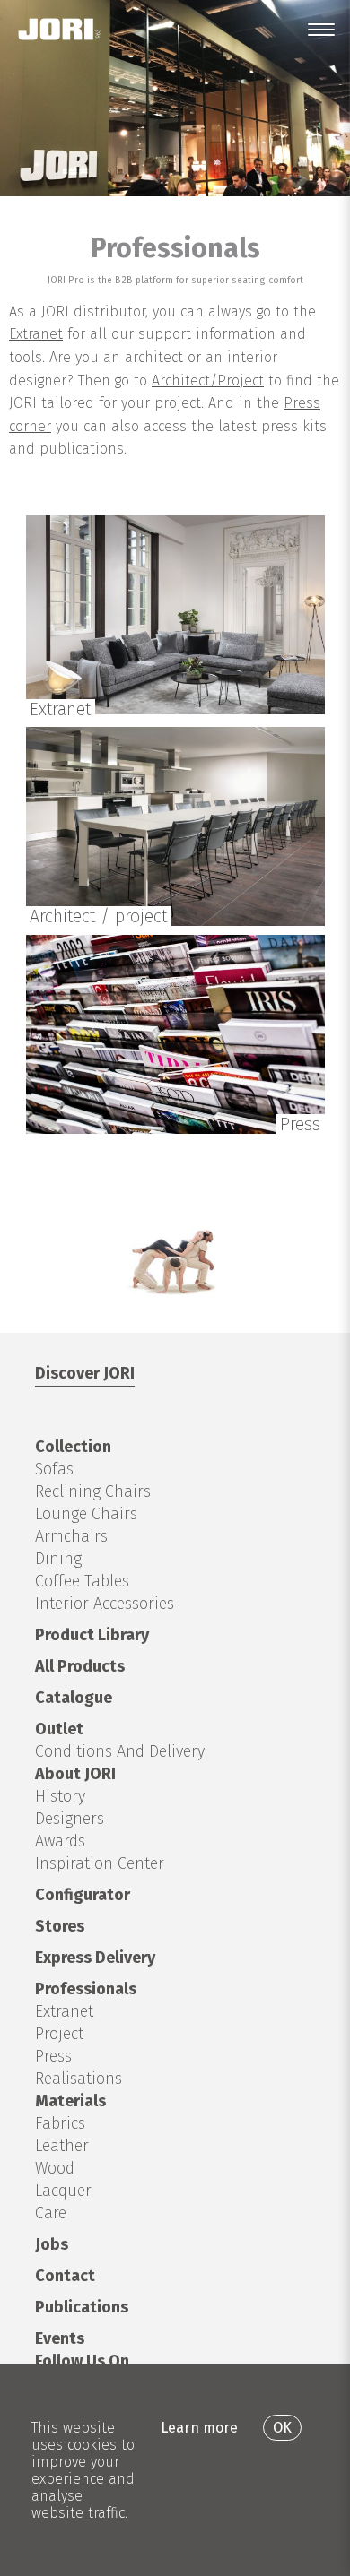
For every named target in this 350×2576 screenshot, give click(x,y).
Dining (58, 1559)
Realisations (79, 2079)
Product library (92, 1635)
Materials (70, 2101)
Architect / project (98, 916)
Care (51, 2213)
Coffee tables (82, 1581)
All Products (80, 1666)
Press (300, 1124)
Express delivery (95, 1958)
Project (59, 2034)
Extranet (36, 334)
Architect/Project (208, 380)
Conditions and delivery (120, 1751)
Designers (70, 1819)
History (60, 1796)
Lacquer (63, 2191)
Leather (62, 2146)
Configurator (83, 1895)
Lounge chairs (86, 1514)
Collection (73, 1447)
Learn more (199, 2428)
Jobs (52, 2244)
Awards (60, 1841)
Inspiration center (100, 1863)
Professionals (86, 1989)
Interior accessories (105, 1604)
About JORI (75, 1774)
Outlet (59, 1729)
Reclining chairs (93, 1491)
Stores (60, 1926)
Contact (65, 2276)
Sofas (54, 1469)
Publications (82, 2307)
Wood (55, 2168)
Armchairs (71, 1536)
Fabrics (60, 2123)
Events (60, 2338)
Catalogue (74, 1698)
